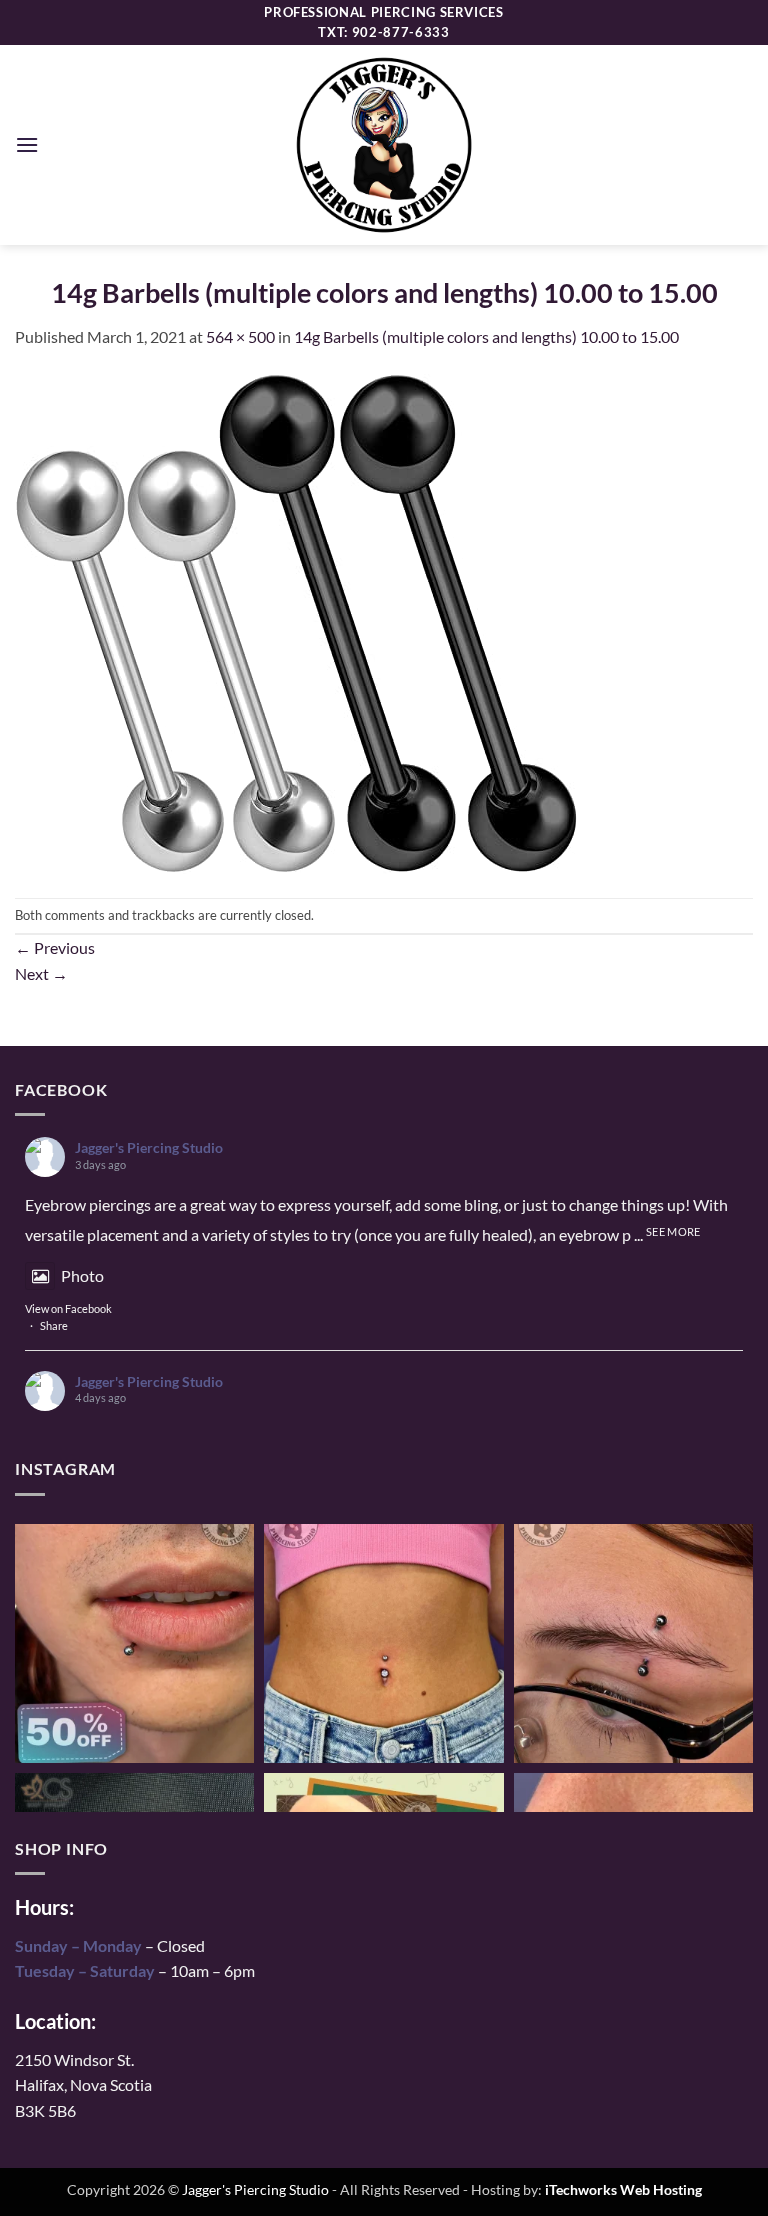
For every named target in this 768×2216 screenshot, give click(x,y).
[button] (27, 144)
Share (54, 1325)
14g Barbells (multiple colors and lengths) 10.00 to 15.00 (486, 336)
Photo (82, 1275)
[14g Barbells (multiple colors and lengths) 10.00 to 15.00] (297, 621)
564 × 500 (240, 336)
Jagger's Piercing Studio (149, 1147)
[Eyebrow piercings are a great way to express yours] (633, 1643)
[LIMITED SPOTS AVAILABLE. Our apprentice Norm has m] (134, 1643)
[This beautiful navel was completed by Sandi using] (383, 1643)
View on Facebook (68, 1308)
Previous (55, 947)
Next (41, 973)
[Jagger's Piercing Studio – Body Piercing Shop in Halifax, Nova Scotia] (384, 145)
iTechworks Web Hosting (623, 2189)
